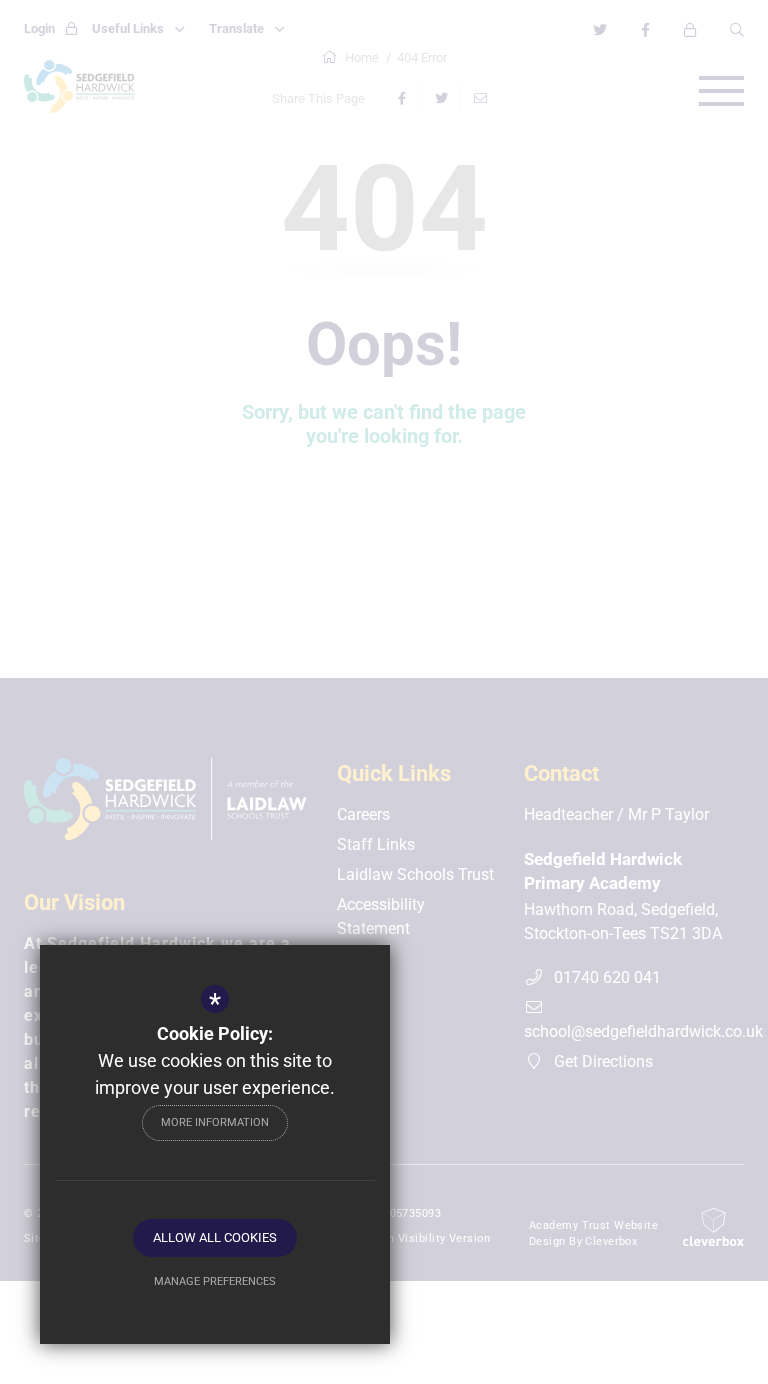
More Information (215, 1122)
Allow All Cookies (215, 1237)
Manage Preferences (215, 1281)
